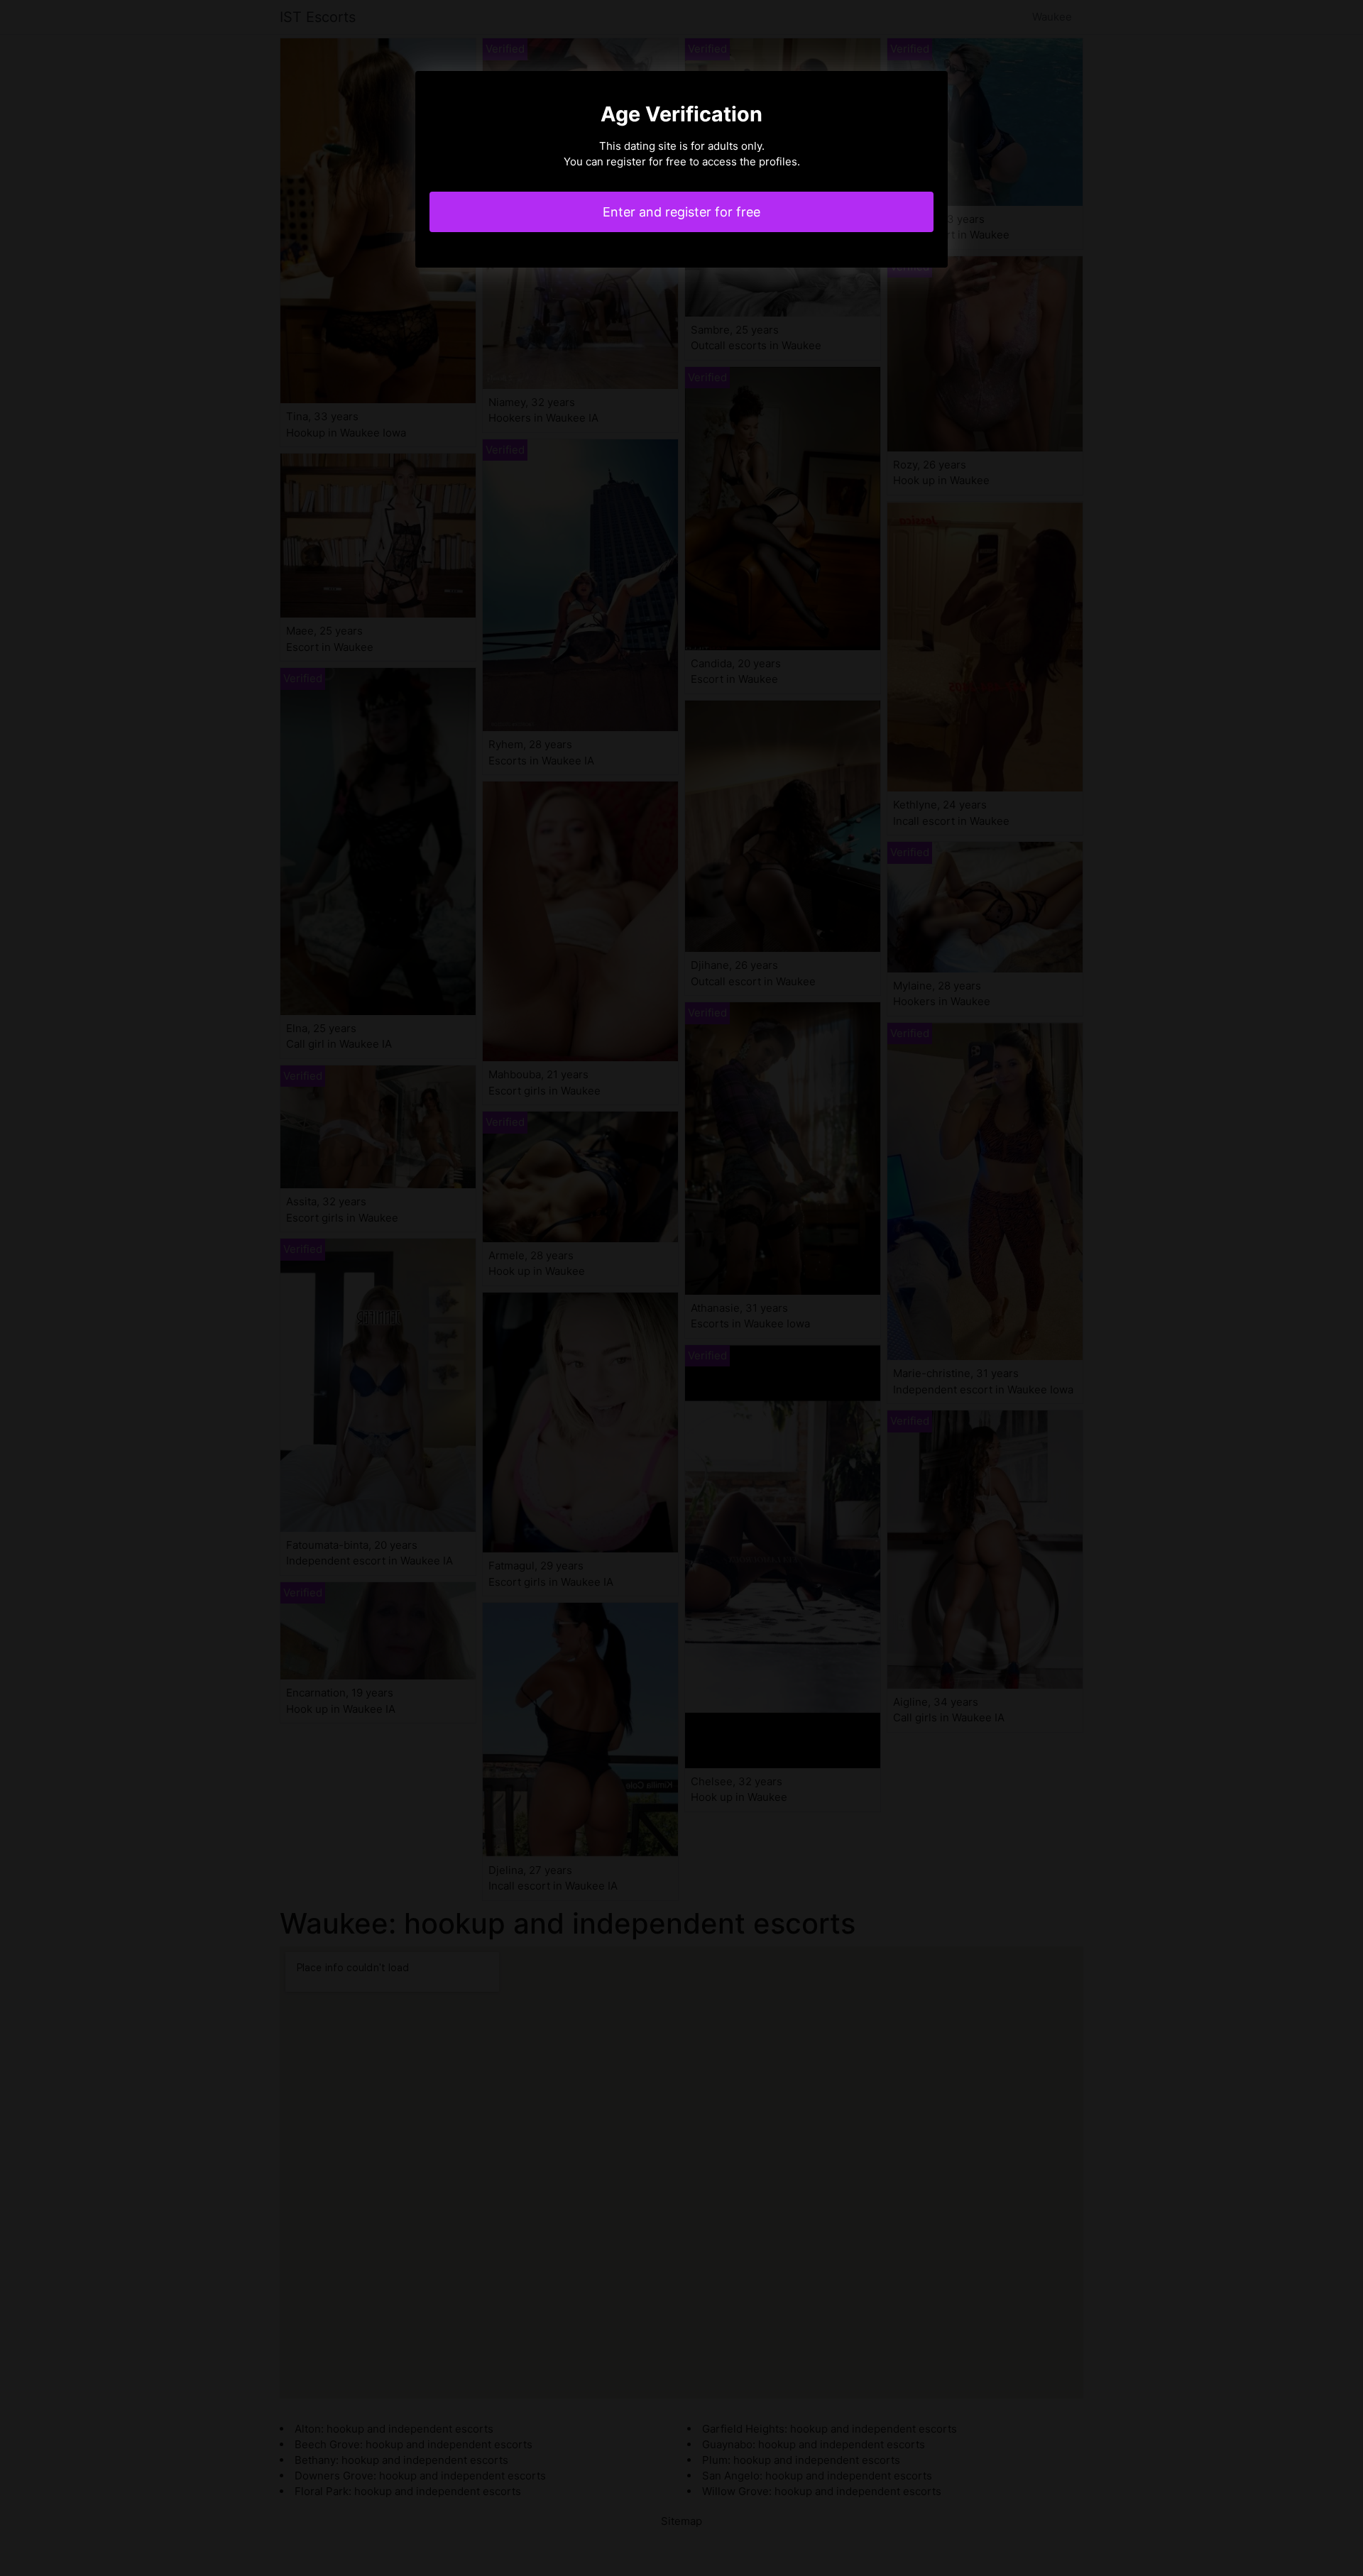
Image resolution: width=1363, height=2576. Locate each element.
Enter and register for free (681, 212)
